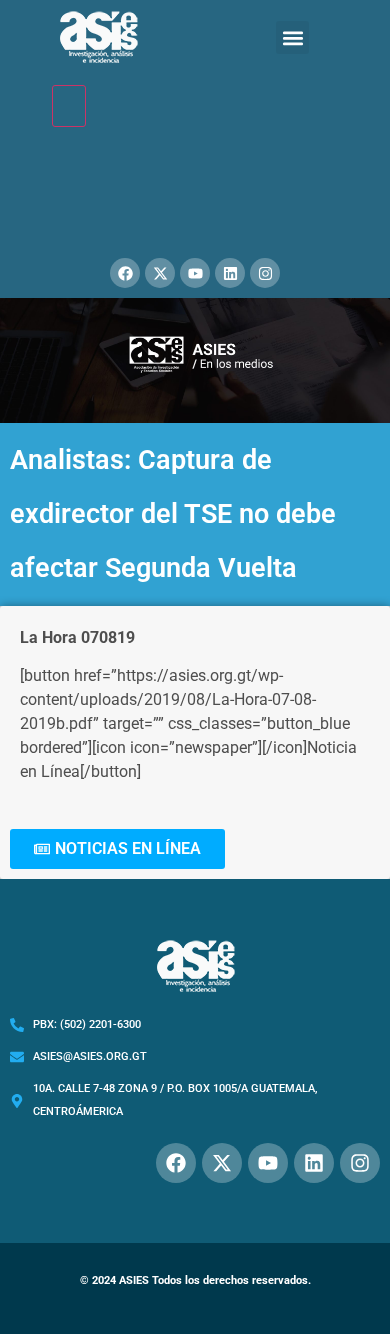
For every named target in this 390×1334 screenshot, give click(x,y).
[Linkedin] (230, 273)
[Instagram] (265, 273)
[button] (292, 37)
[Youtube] (195, 273)
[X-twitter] (160, 273)
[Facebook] (125, 273)
